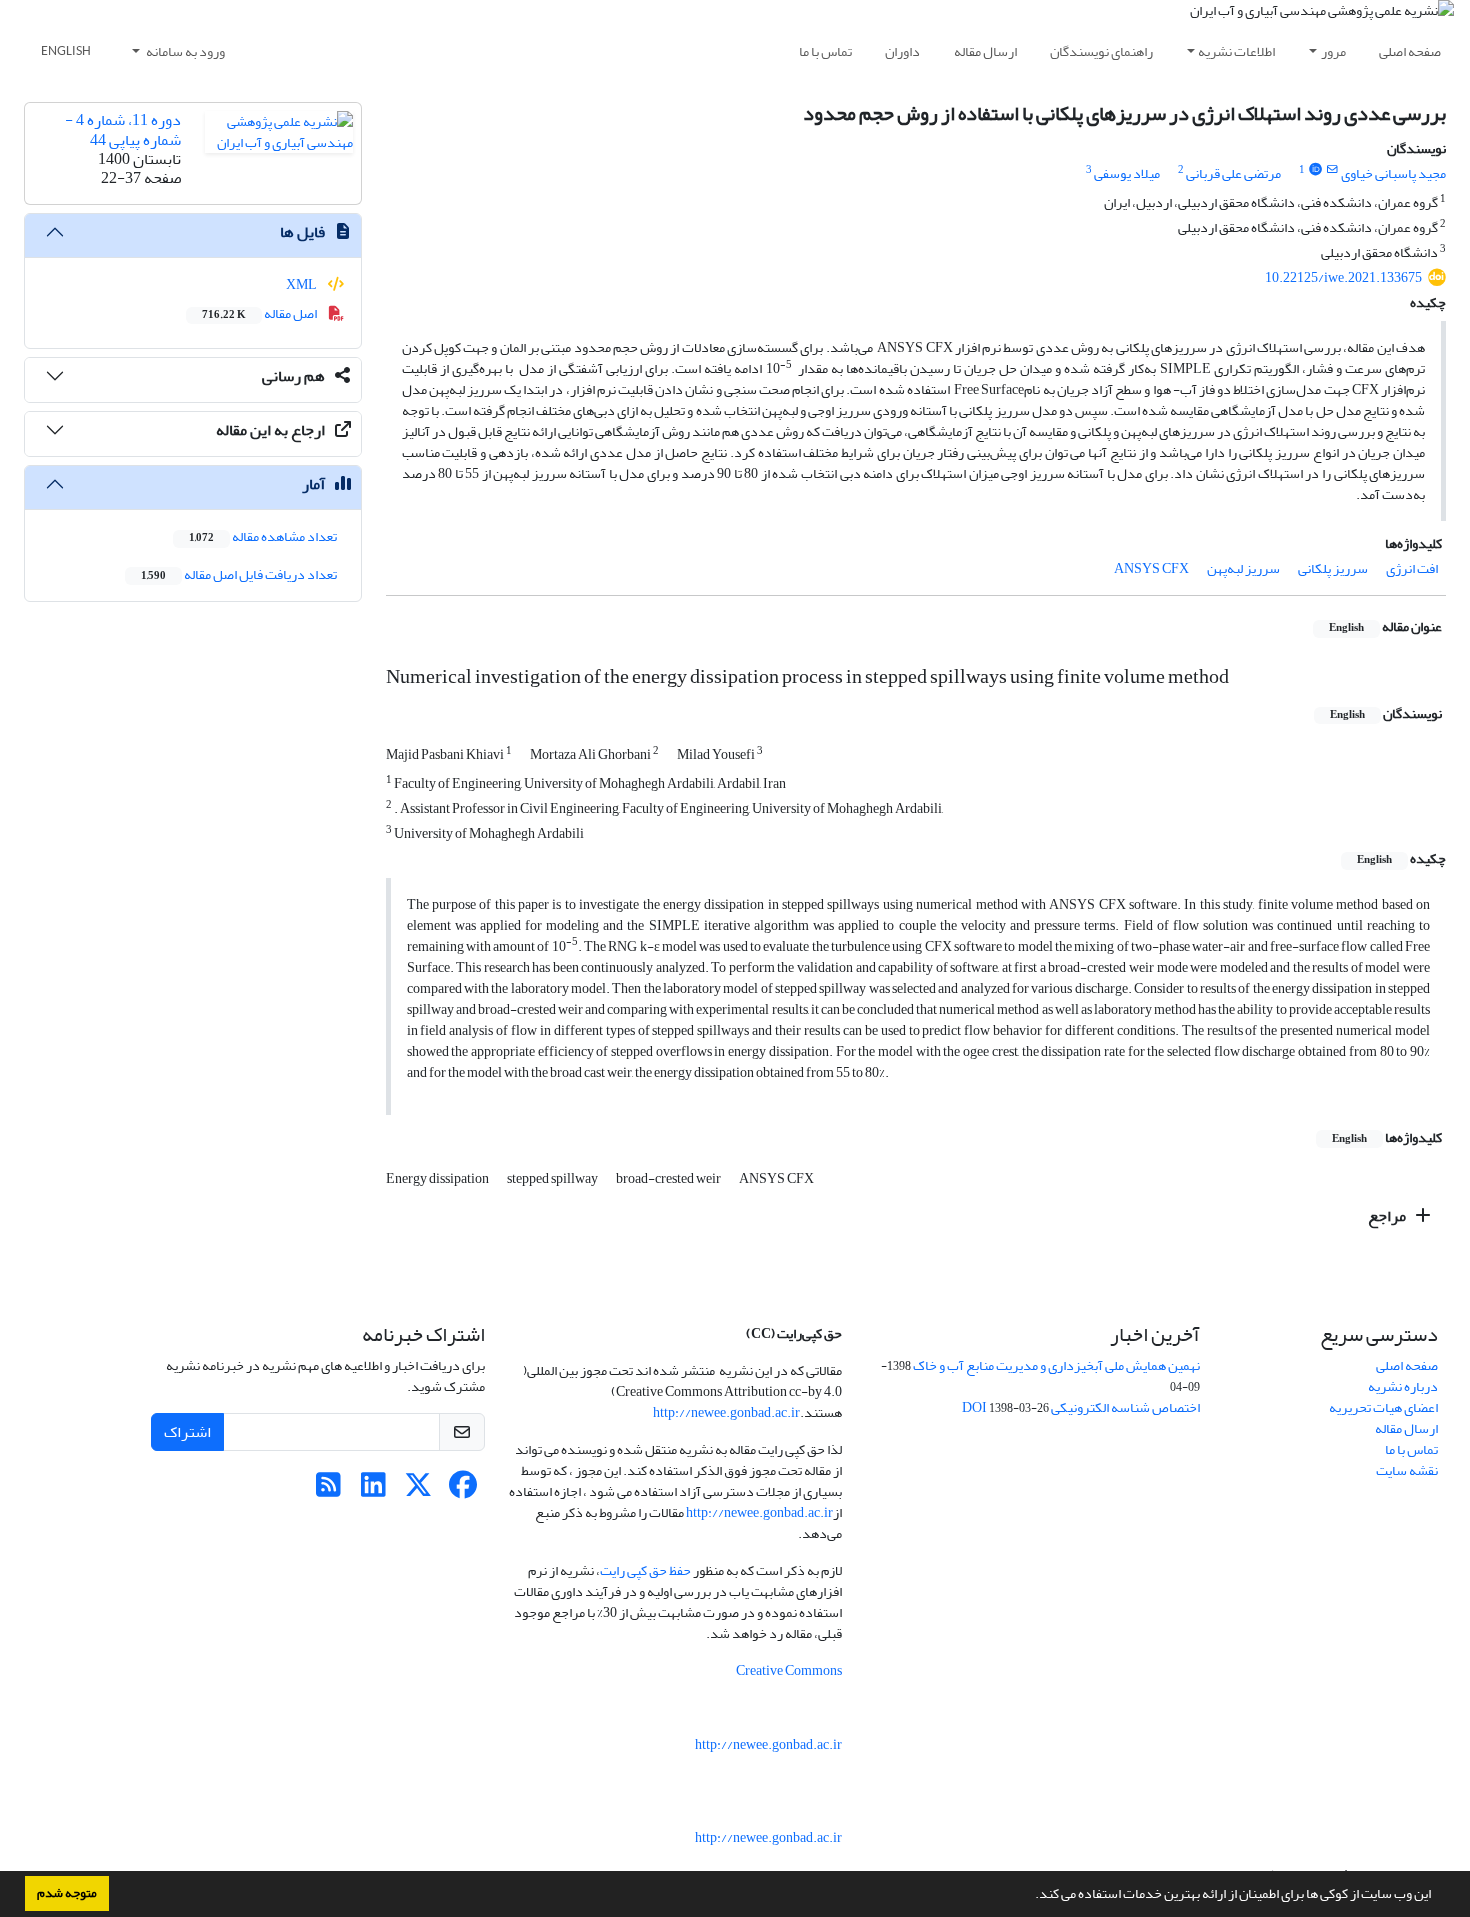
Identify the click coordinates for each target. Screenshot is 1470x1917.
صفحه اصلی (1410, 51)
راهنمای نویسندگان (1101, 51)
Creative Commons (789, 1670)
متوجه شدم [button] (67, 1893)
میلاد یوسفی (1127, 173)
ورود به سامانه (184, 51)
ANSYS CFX (1151, 568)
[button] (1030, 1896)
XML (302, 284)
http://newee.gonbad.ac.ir (726, 1412)
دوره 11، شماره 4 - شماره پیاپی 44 (123, 129)
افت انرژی (1412, 568)
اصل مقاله (260, 313)
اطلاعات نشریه (1236, 51)
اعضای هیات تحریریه (1383, 1407)
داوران (902, 51)
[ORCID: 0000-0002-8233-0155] (1315, 170)
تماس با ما (825, 51)
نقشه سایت (1407, 1470)
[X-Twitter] (418, 1490)
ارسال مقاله (985, 51)
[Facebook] (463, 1490)
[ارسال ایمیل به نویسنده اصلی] (1332, 170)
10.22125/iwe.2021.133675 (1343, 277)
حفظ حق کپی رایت (645, 1570)
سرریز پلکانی (1333, 568)
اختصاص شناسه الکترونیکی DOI (1081, 1407)
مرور (1333, 51)
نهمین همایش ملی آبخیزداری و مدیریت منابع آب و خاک (1056, 1365)
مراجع (1388, 1216)
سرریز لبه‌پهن (1243, 568)
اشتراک (187, 1432)
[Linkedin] (373, 1490)
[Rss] (328, 1490)
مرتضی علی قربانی (1233, 173)
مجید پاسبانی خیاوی (1393, 173)
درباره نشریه (1403, 1386)
